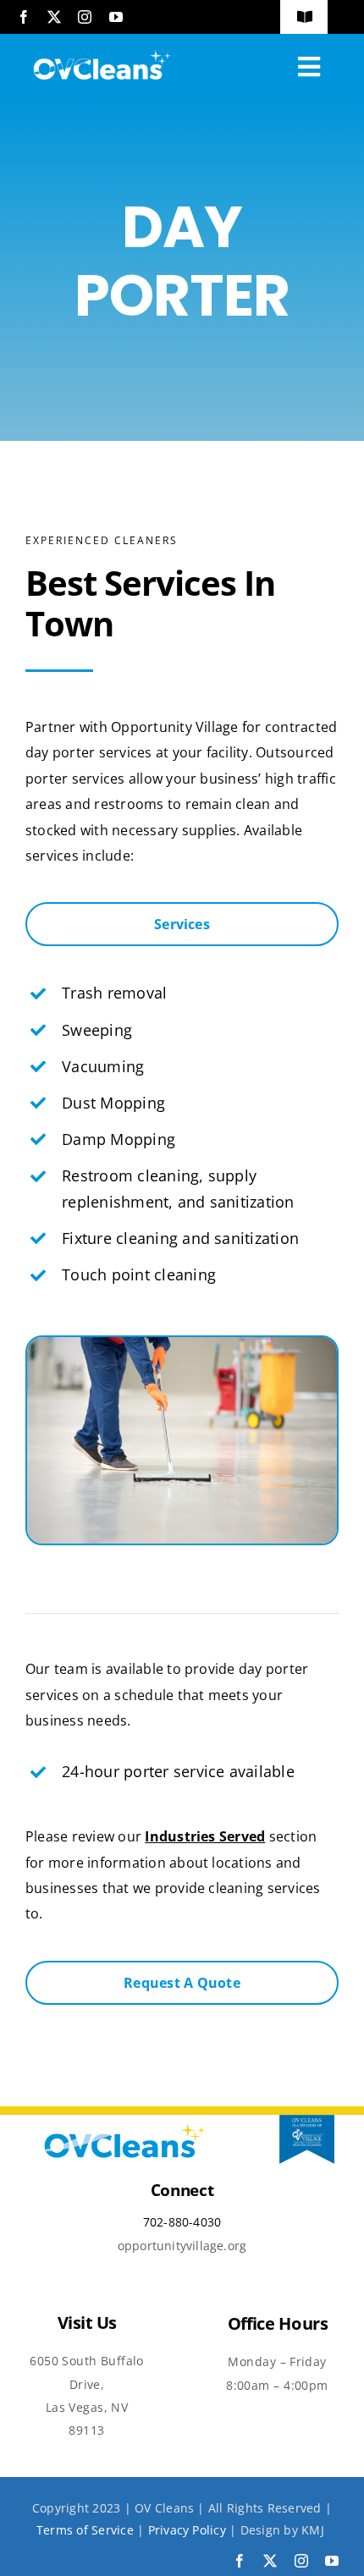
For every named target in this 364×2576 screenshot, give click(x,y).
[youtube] (116, 17)
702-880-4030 (182, 2222)
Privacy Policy (187, 2530)
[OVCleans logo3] (101, 49)
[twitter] (54, 17)
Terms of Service (85, 2530)
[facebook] (24, 17)
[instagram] (85, 17)
